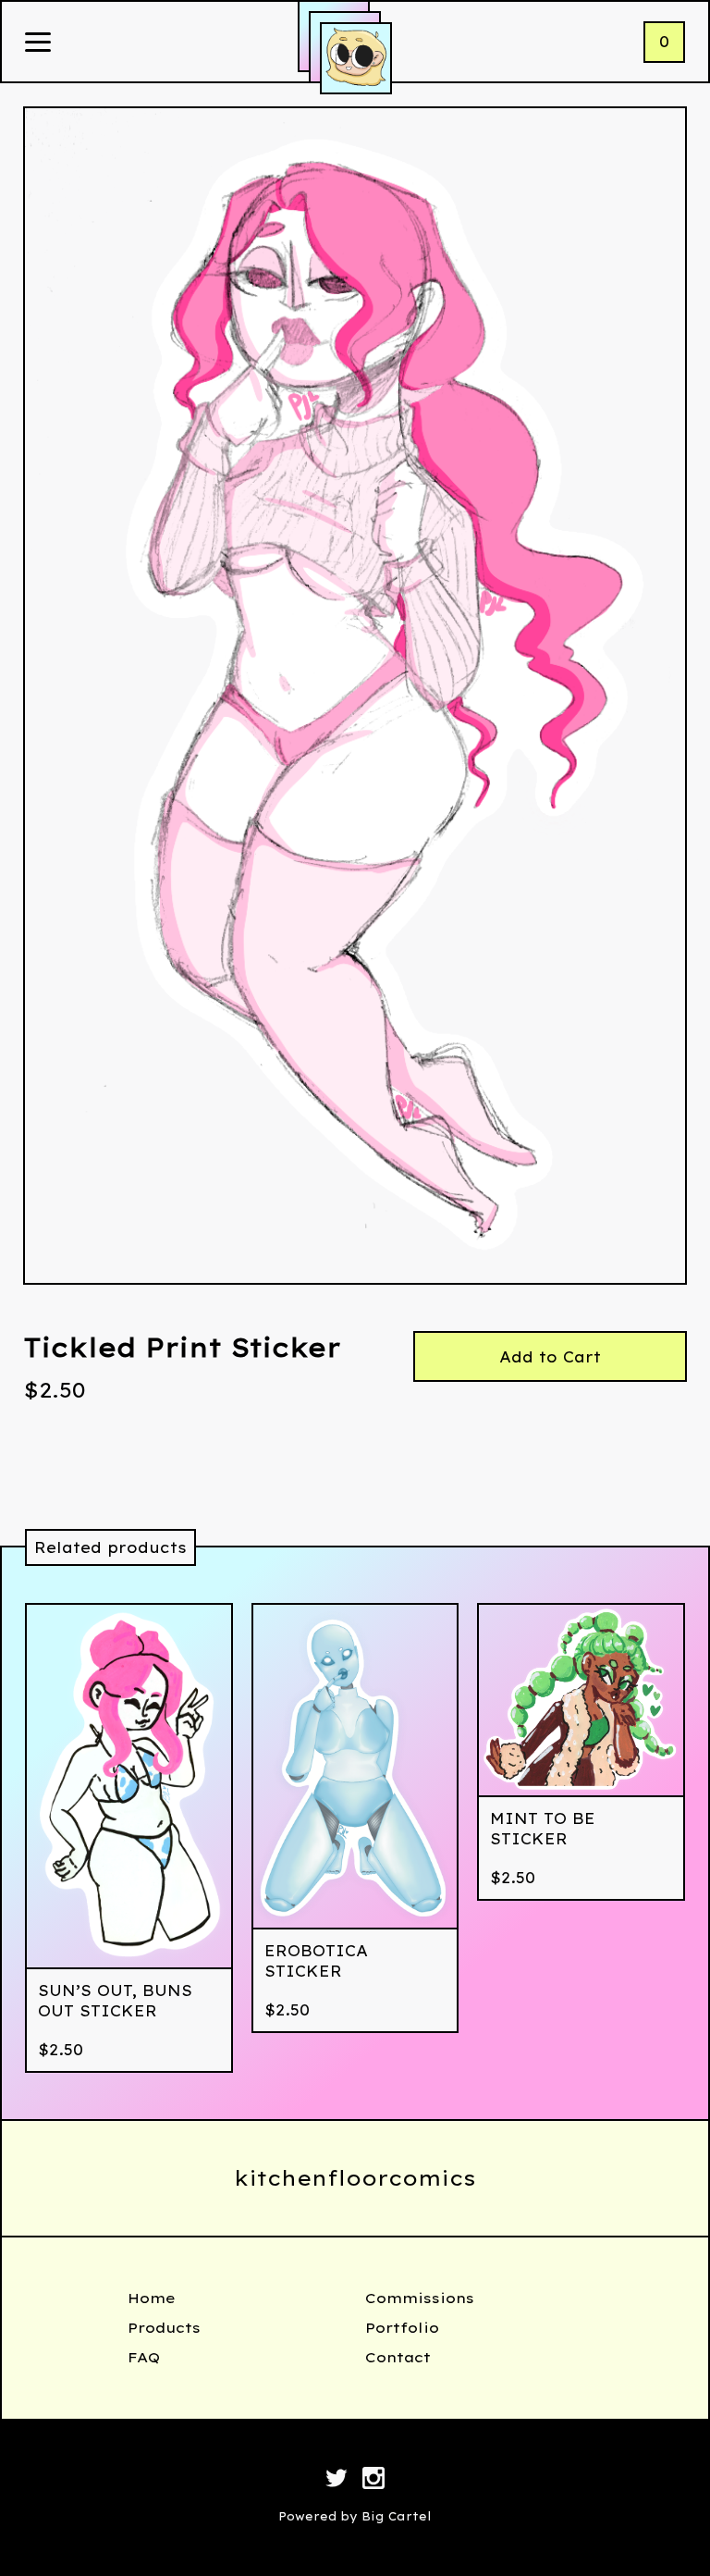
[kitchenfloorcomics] (356, 58)
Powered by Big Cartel (355, 2516)
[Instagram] (373, 2481)
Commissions (420, 2298)
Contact (398, 2357)
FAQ (144, 2357)
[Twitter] (337, 2481)
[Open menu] (38, 43)
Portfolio (402, 2328)
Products (164, 2328)
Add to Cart (550, 1357)
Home (152, 2298)
